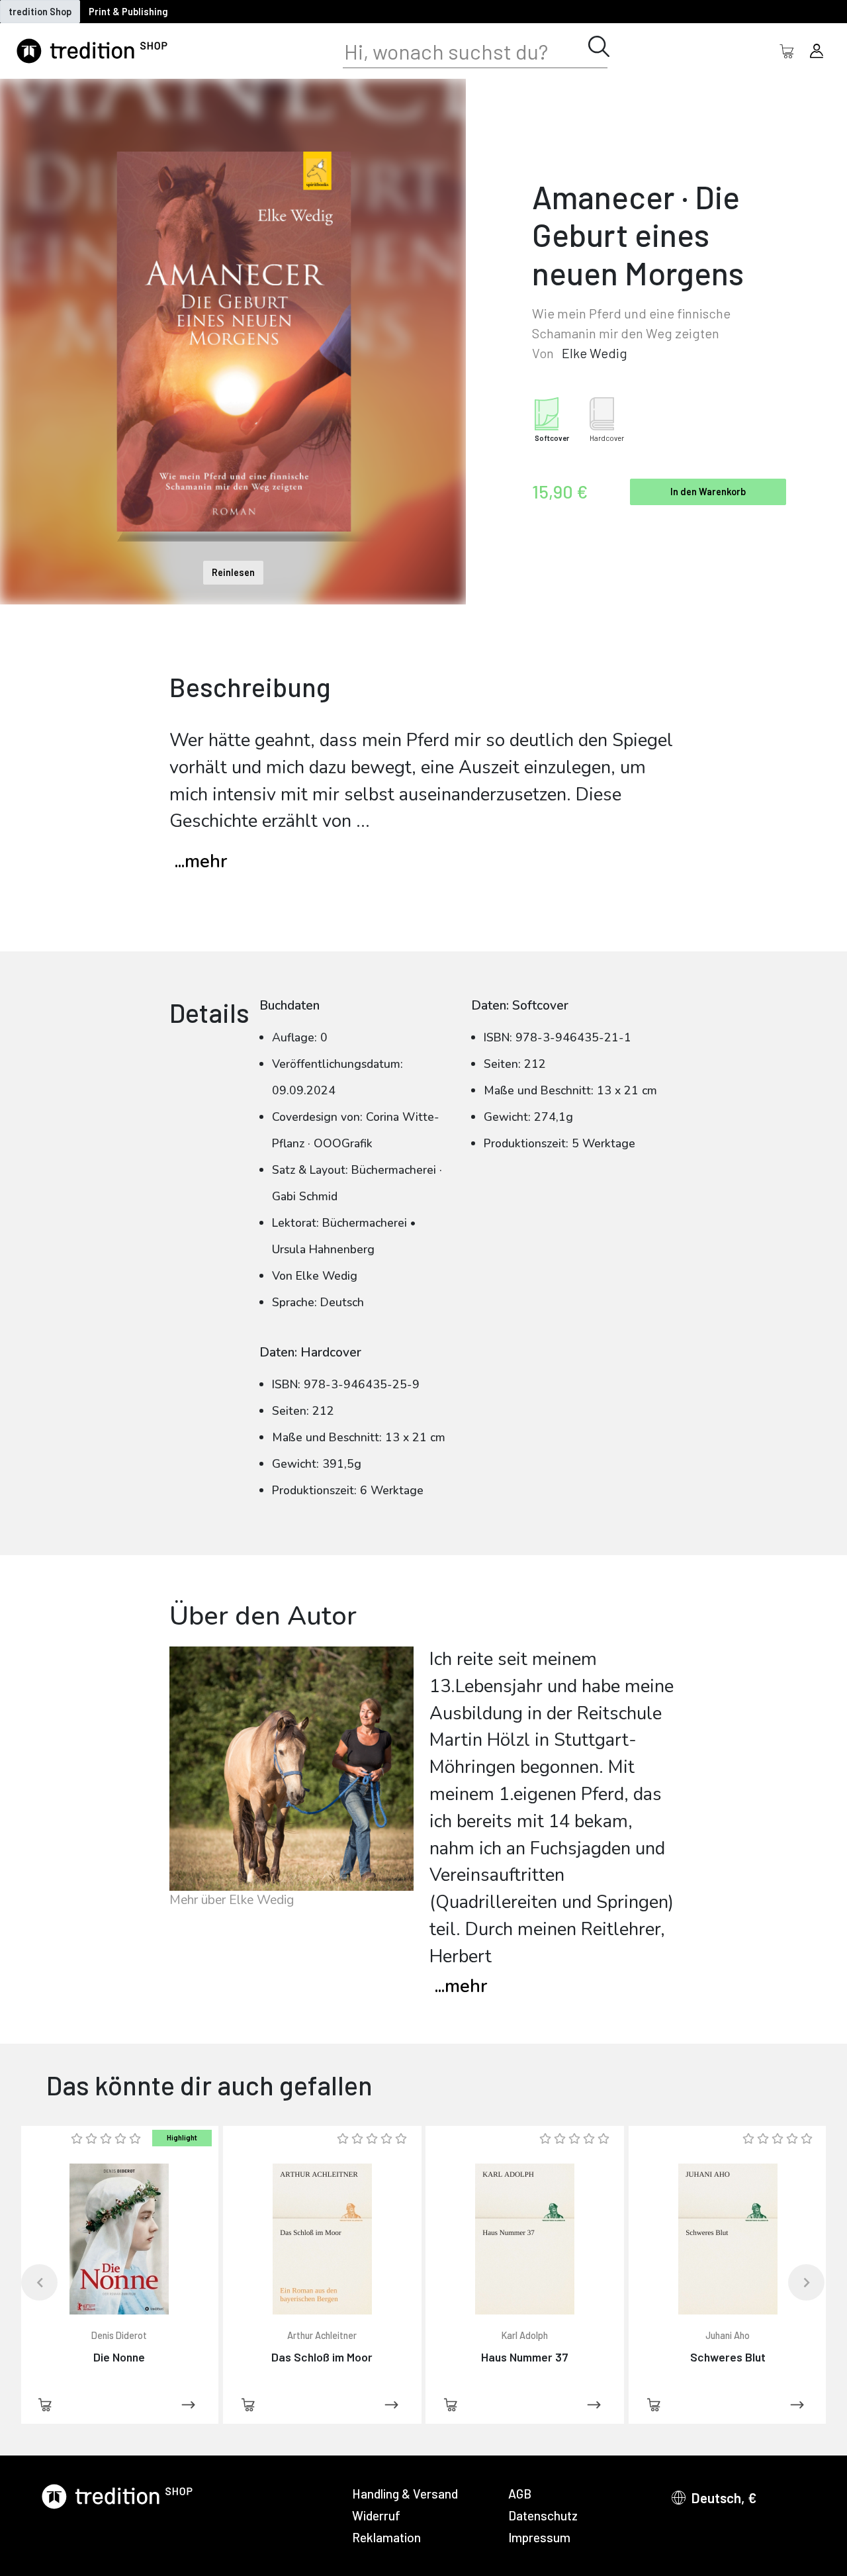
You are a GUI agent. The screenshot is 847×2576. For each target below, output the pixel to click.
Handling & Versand (405, 2494)
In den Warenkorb (708, 492)
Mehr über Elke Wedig (232, 1900)
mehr (461, 1986)
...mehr (201, 862)
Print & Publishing (128, 12)
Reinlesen (233, 572)
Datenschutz (543, 2515)
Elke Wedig (595, 353)
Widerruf (376, 2515)
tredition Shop (40, 12)
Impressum (539, 2537)
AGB (520, 2494)
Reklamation (386, 2537)
